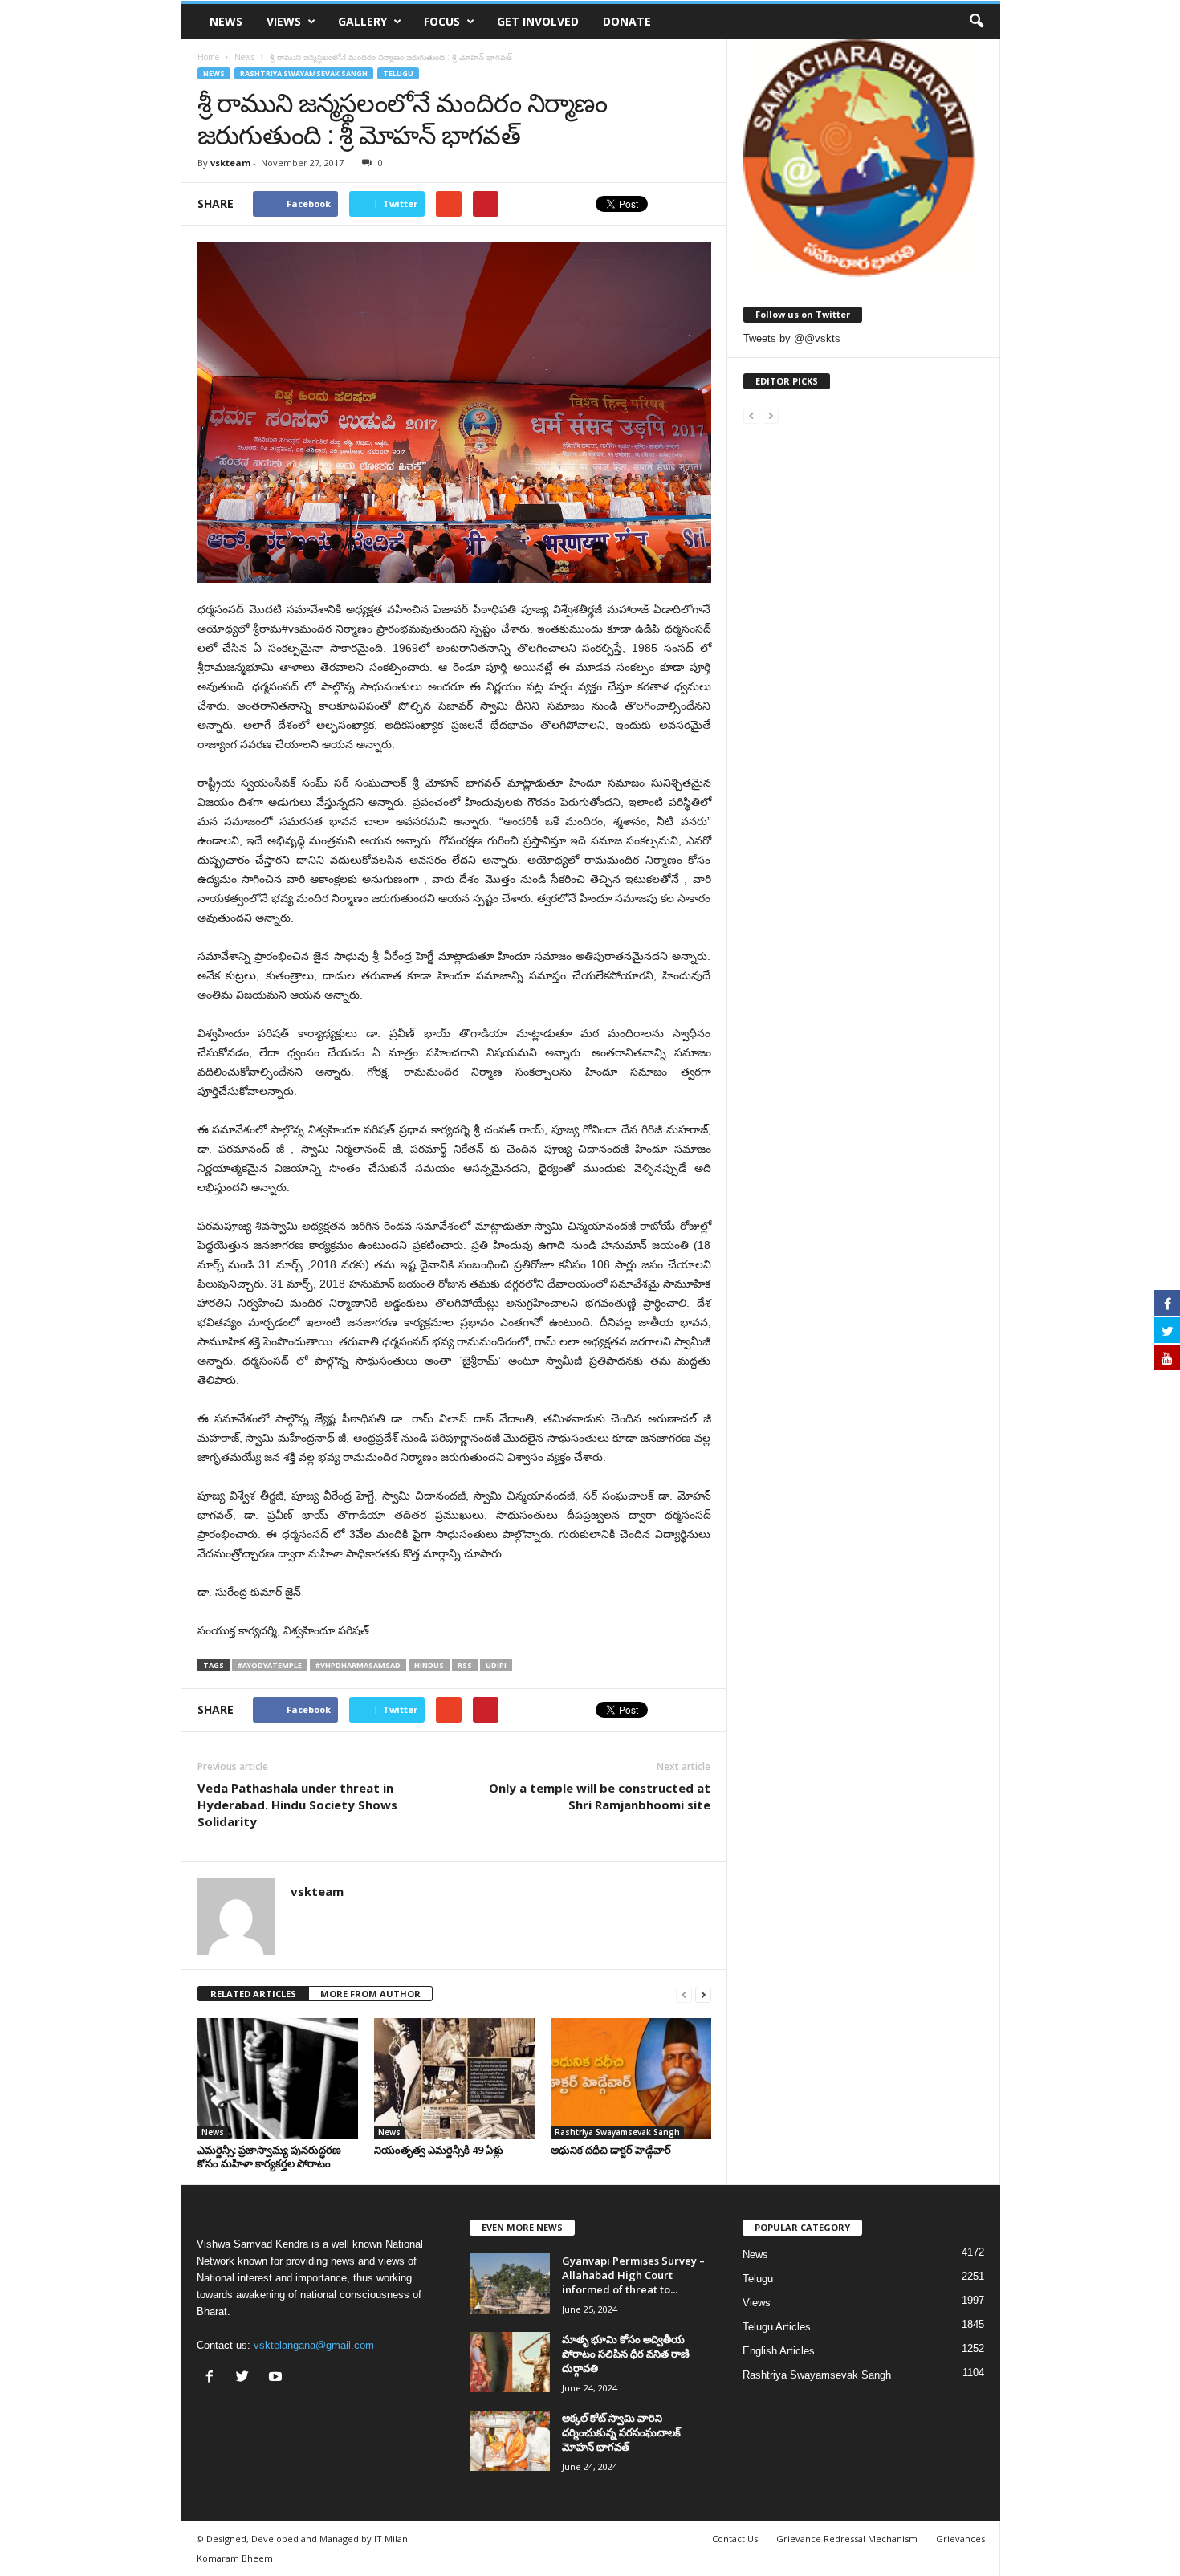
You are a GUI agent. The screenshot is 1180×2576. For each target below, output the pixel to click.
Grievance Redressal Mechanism (847, 2539)
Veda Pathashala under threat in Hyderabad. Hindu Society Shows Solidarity (297, 1805)
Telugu (398, 73)
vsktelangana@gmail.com (314, 2345)
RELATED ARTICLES (253, 1994)
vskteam (230, 163)
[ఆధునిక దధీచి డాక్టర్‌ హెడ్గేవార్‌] (631, 2078)
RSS (465, 1665)
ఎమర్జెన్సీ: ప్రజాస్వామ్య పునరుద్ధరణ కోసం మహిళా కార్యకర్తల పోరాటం (269, 2157)
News (226, 21)
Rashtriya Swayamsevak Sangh (304, 73)
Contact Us (735, 2539)
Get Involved (538, 21)
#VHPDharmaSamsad (358, 1665)
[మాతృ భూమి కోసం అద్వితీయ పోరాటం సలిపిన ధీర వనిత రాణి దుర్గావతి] (510, 2362)
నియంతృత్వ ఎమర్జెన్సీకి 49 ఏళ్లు (439, 2150)
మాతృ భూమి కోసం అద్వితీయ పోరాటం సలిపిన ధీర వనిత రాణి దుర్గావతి (626, 2354)
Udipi (496, 1665)
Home (208, 57)
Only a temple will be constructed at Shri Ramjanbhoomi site (600, 1796)
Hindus (429, 1665)
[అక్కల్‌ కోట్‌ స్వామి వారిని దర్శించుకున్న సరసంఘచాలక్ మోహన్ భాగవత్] (510, 2441)
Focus (442, 21)
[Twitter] (246, 2378)
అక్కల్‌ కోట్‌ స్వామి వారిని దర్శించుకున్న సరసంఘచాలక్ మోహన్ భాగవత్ (621, 2432)
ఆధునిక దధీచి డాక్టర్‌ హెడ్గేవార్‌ (611, 2150)
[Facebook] (213, 2378)
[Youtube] (277, 2378)
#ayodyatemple (270, 1665)
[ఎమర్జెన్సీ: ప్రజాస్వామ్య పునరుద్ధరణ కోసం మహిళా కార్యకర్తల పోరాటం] (278, 2078)
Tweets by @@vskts (792, 338)
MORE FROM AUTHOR (370, 1994)
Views (284, 21)
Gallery (362, 21)
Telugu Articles (777, 2327)
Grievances (960, 2539)
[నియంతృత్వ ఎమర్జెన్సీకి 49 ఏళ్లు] (454, 2078)
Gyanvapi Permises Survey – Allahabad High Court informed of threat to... (633, 2275)
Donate (627, 21)
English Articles (779, 2351)
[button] (976, 22)
